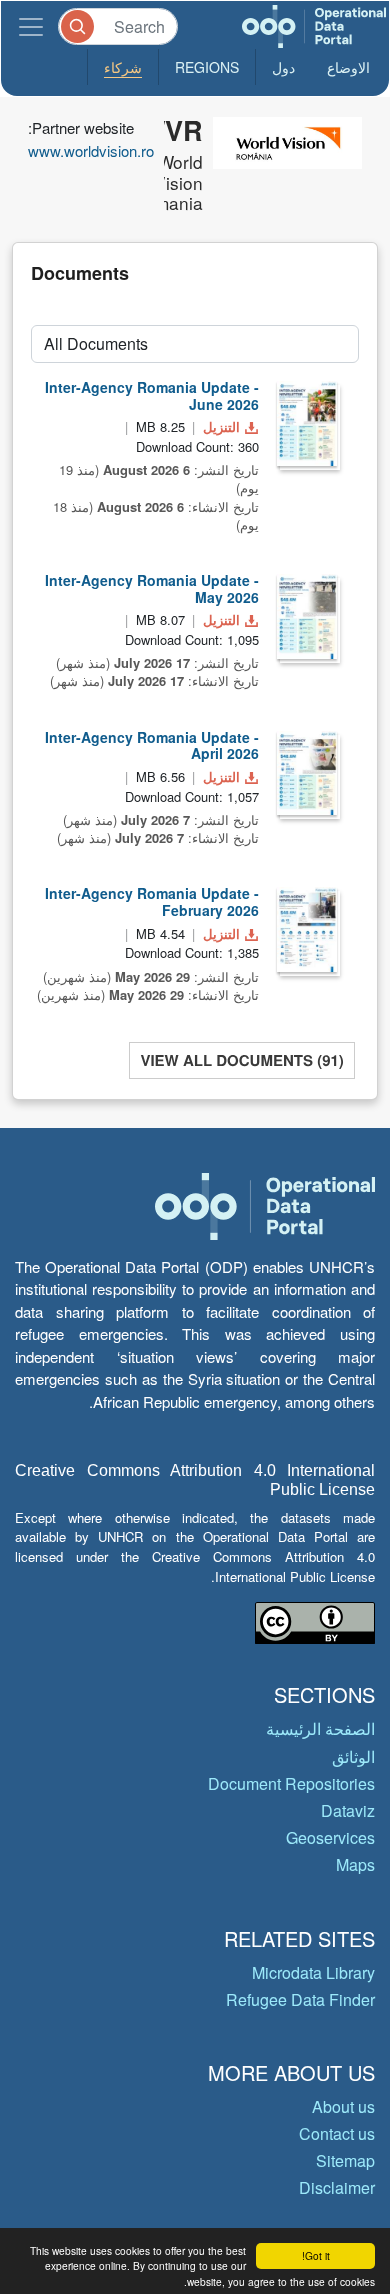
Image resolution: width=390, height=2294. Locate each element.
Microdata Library (313, 1972)
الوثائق (353, 1756)
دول (283, 67)
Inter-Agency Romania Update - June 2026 (152, 395)
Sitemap (345, 2160)
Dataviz (348, 1810)
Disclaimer (337, 2187)
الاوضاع (348, 67)
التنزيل (221, 426)
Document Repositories (291, 1783)
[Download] (307, 423)
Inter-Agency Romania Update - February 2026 (152, 901)
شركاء (123, 67)
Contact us (337, 2133)
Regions (207, 67)
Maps (355, 1864)
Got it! (316, 2255)
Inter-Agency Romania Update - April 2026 (152, 745)
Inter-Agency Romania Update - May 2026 (152, 588)
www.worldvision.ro (91, 150)
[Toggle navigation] (31, 26)
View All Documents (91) (241, 1060)
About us (343, 2106)
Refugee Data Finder (300, 1999)
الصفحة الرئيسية (320, 1728)
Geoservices (330, 1837)
